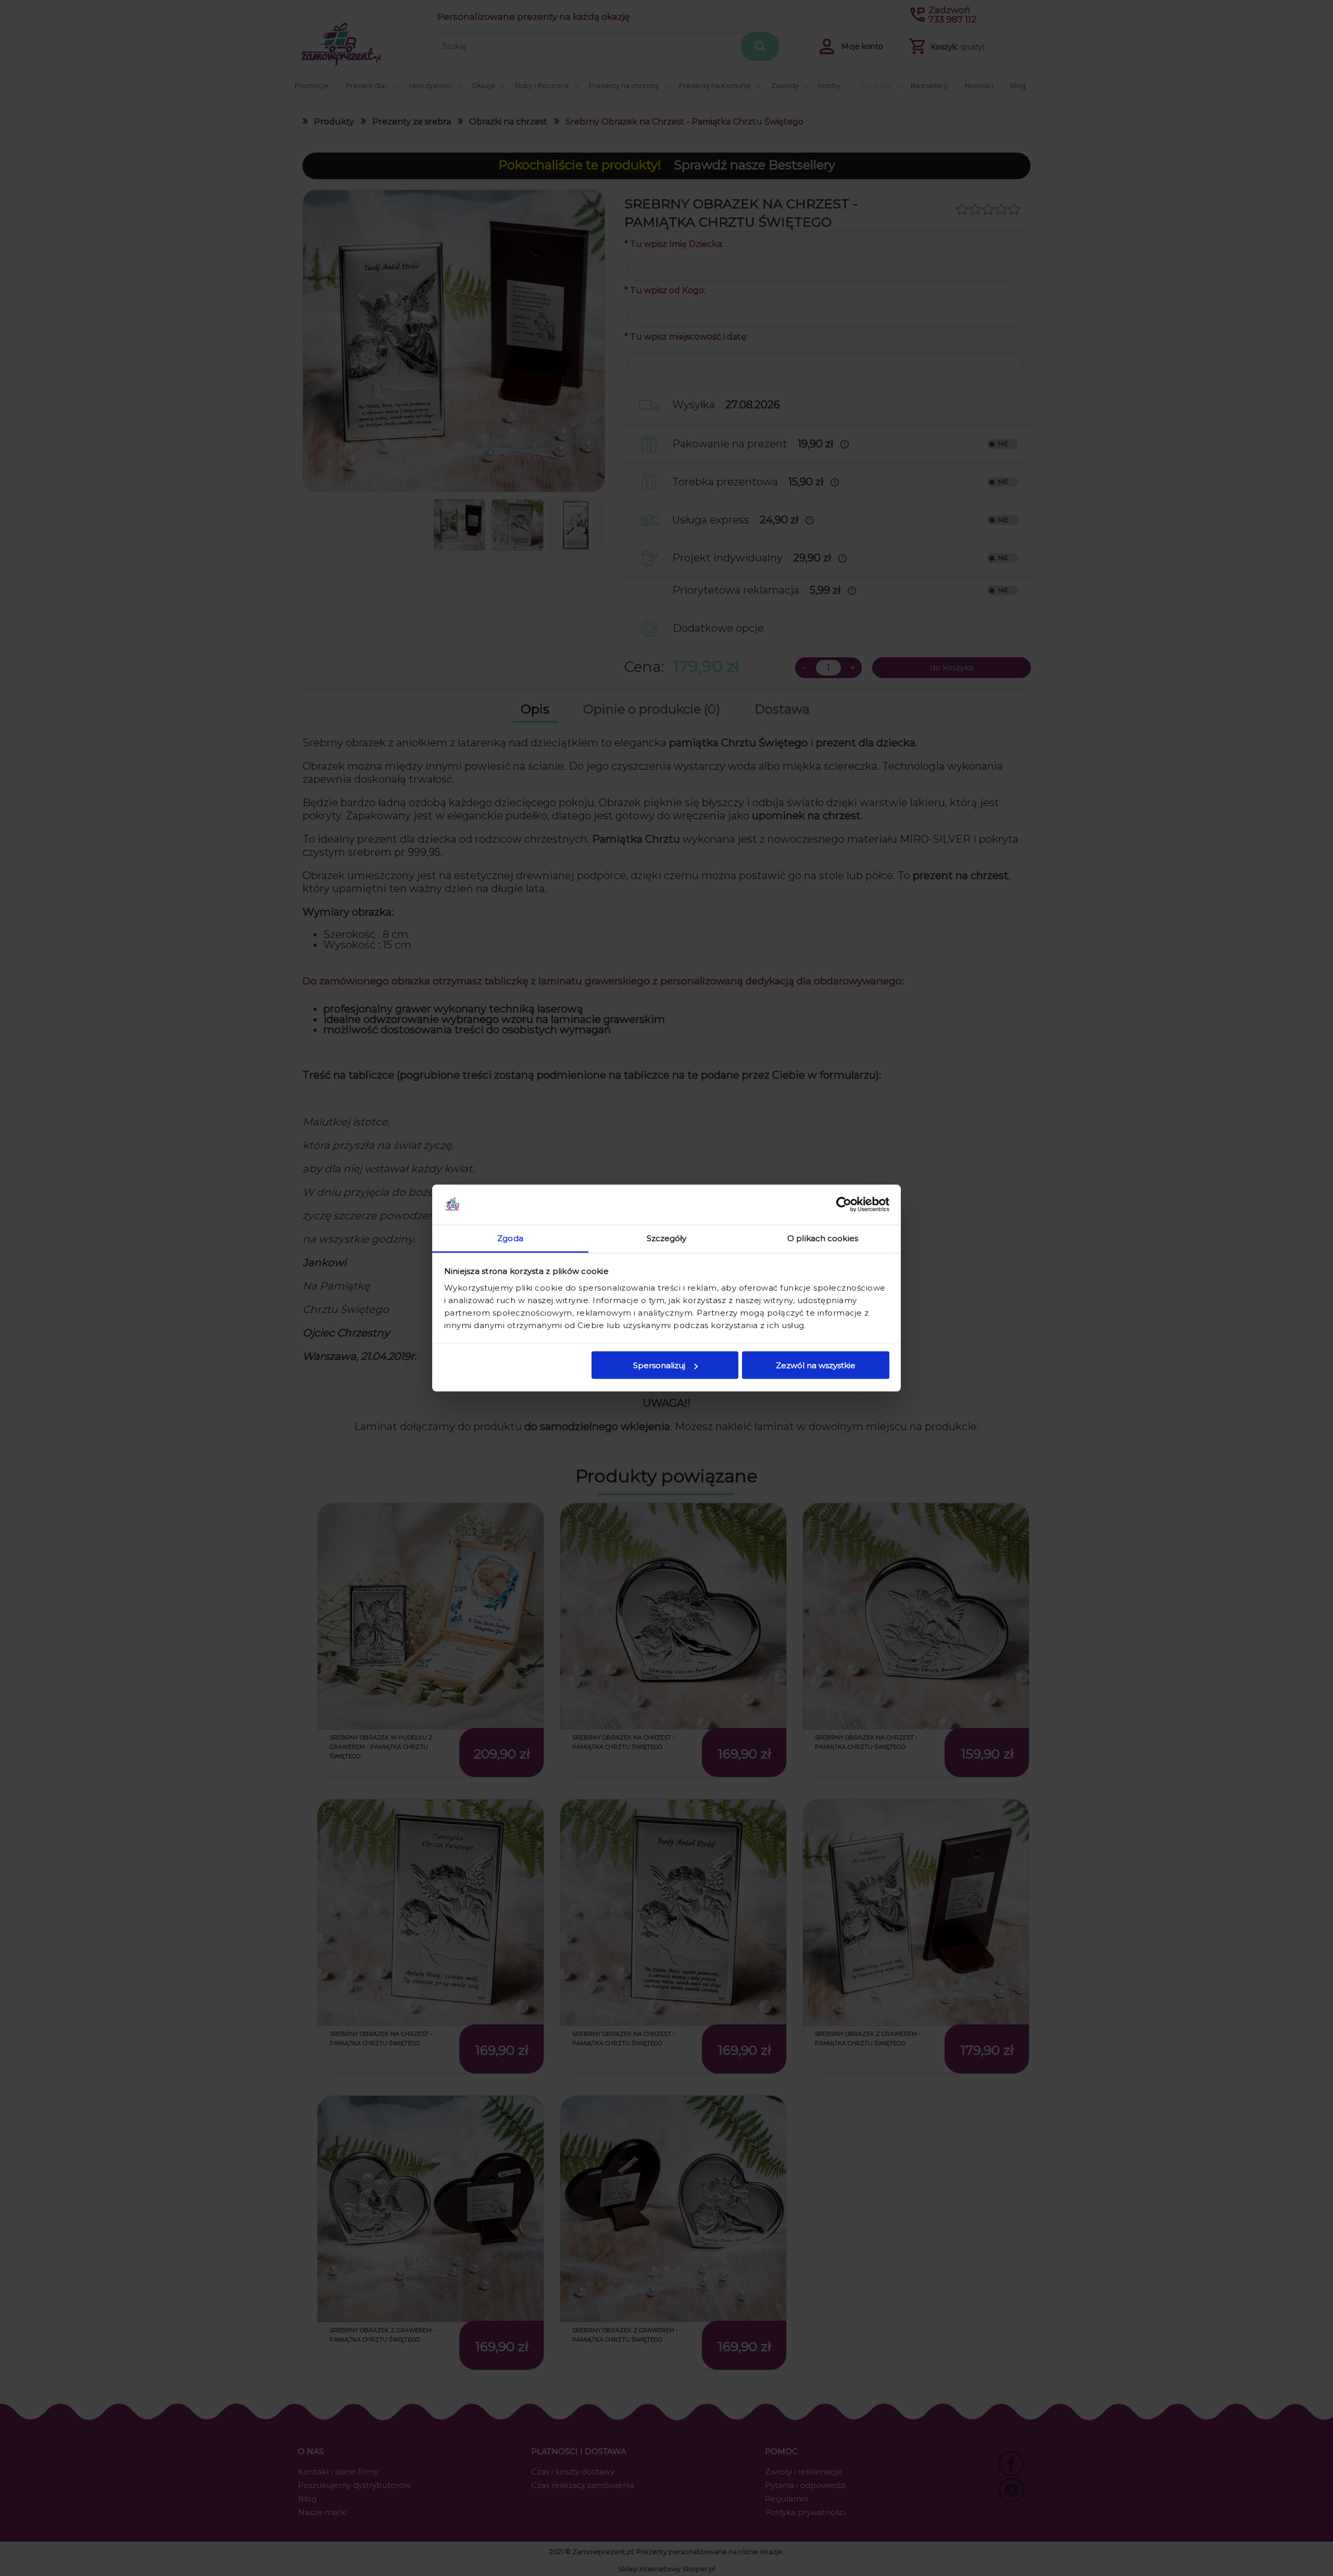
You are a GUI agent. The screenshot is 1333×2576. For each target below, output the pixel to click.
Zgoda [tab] (510, 1238)
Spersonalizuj (659, 1365)
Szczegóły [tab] (667, 1238)
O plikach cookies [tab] (823, 1238)
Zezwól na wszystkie (816, 1365)
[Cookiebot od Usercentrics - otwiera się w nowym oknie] (844, 1205)
